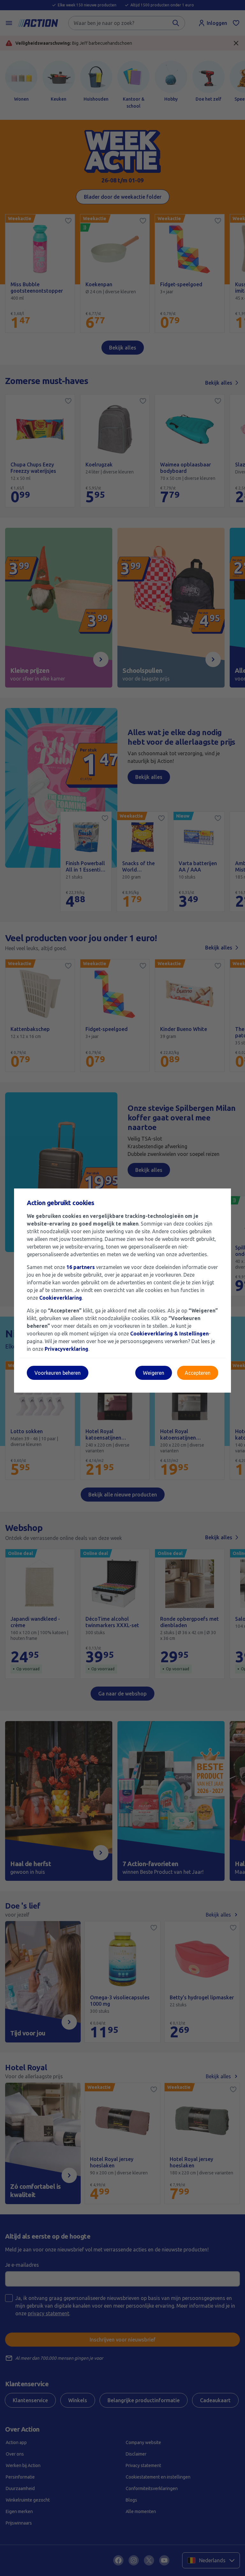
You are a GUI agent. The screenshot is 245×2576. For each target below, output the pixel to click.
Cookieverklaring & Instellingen (169, 1334)
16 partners (81, 1267)
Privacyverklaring (67, 1349)
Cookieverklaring (61, 1298)
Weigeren (154, 1373)
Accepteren (198, 1373)
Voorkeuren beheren (58, 1373)
